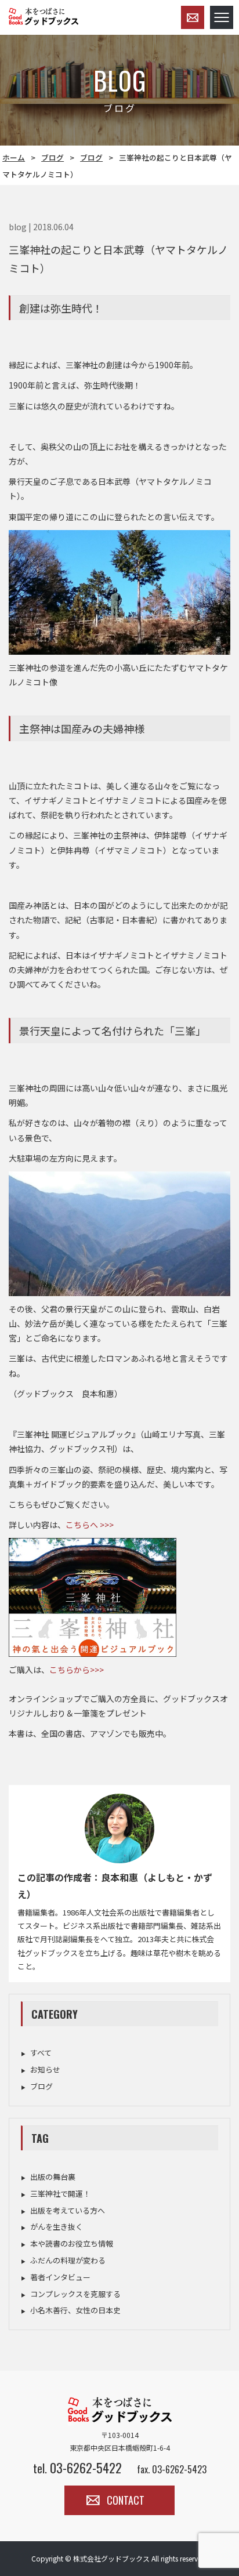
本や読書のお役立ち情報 (72, 2243)
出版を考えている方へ (68, 2210)
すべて (41, 2053)
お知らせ (45, 2069)
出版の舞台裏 (53, 2177)
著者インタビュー (60, 2277)
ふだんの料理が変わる (68, 2260)
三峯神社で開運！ (60, 2194)
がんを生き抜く (57, 2227)
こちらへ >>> (90, 1525)
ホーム (14, 157)
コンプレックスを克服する (75, 2294)
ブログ (52, 157)
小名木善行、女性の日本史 (75, 2310)
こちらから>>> (77, 1670)
